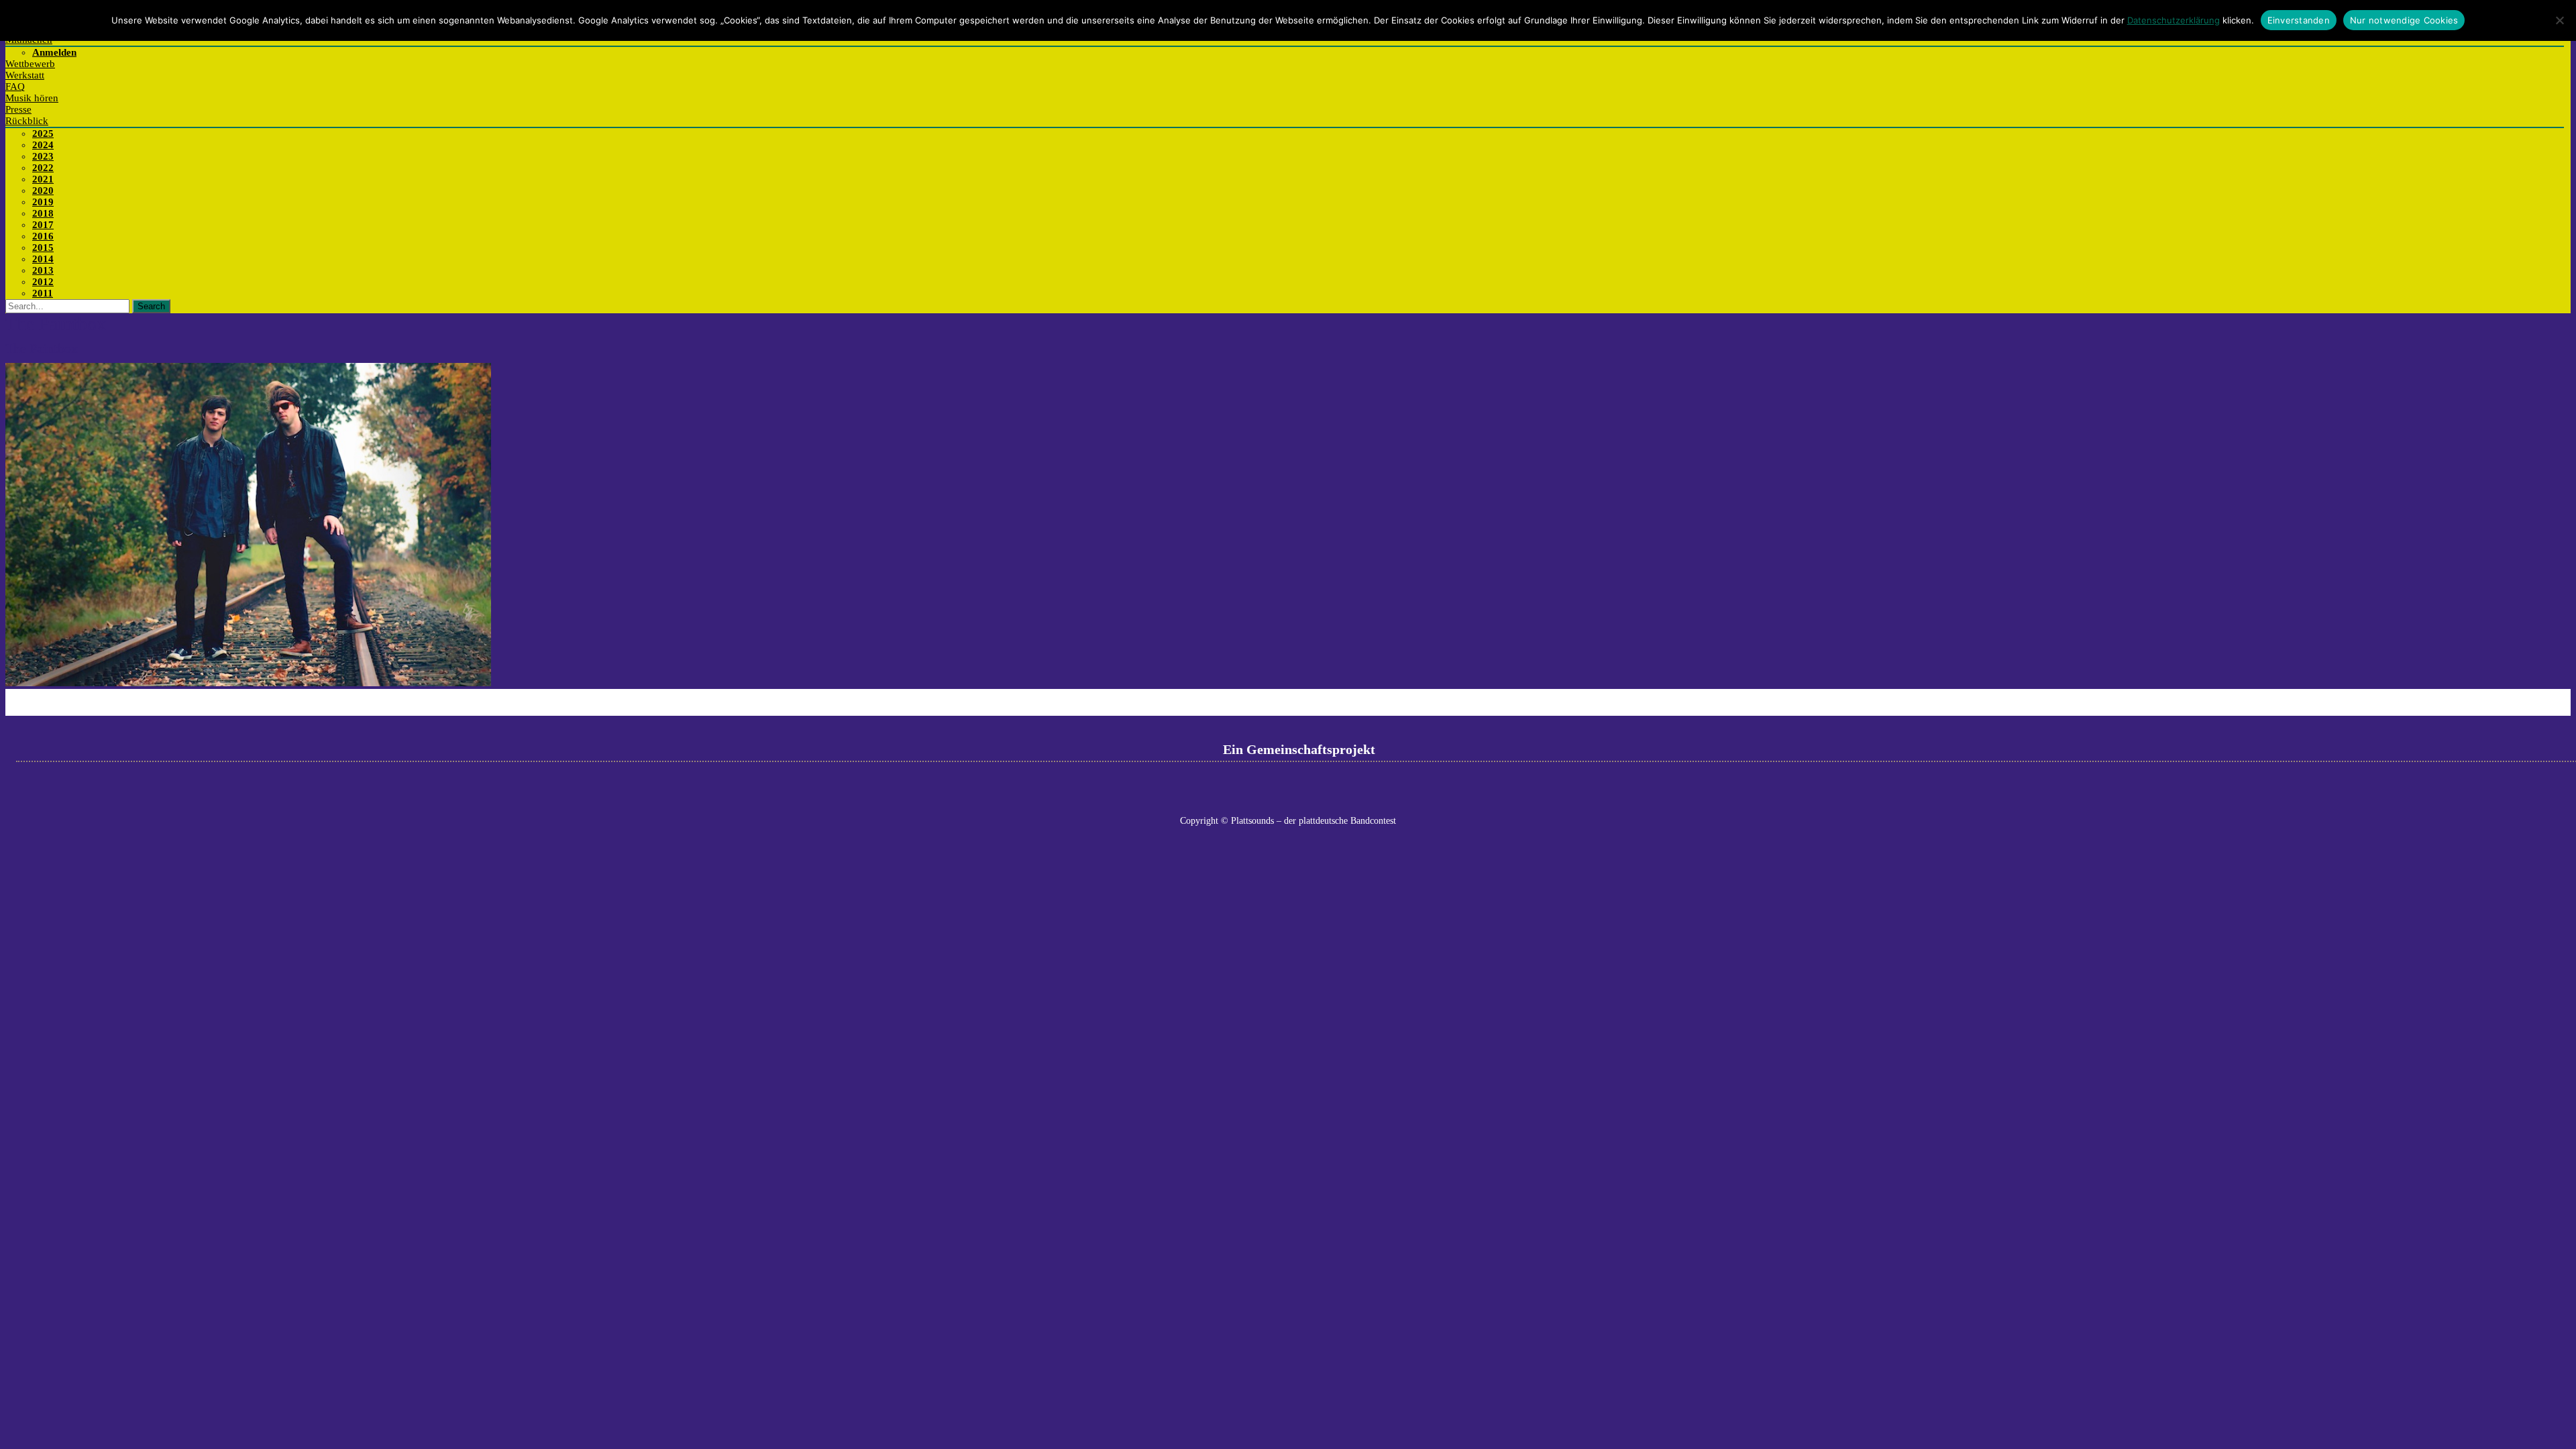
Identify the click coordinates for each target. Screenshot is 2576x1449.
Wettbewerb (30, 64)
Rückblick (27, 121)
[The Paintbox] (248, 683)
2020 (43, 191)
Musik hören (32, 98)
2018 (43, 213)
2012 (43, 282)
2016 (43, 236)
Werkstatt (25, 75)
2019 (43, 202)
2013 (43, 270)
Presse (18, 109)
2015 (43, 248)
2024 (43, 145)
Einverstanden (2299, 20)
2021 (43, 179)
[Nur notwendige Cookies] (2559, 20)
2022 (43, 168)
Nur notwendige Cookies (2404, 20)
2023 (43, 156)
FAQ (15, 87)
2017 (43, 225)
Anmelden (54, 52)
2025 (43, 133)
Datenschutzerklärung (2173, 20)
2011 (43, 293)
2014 (43, 259)
